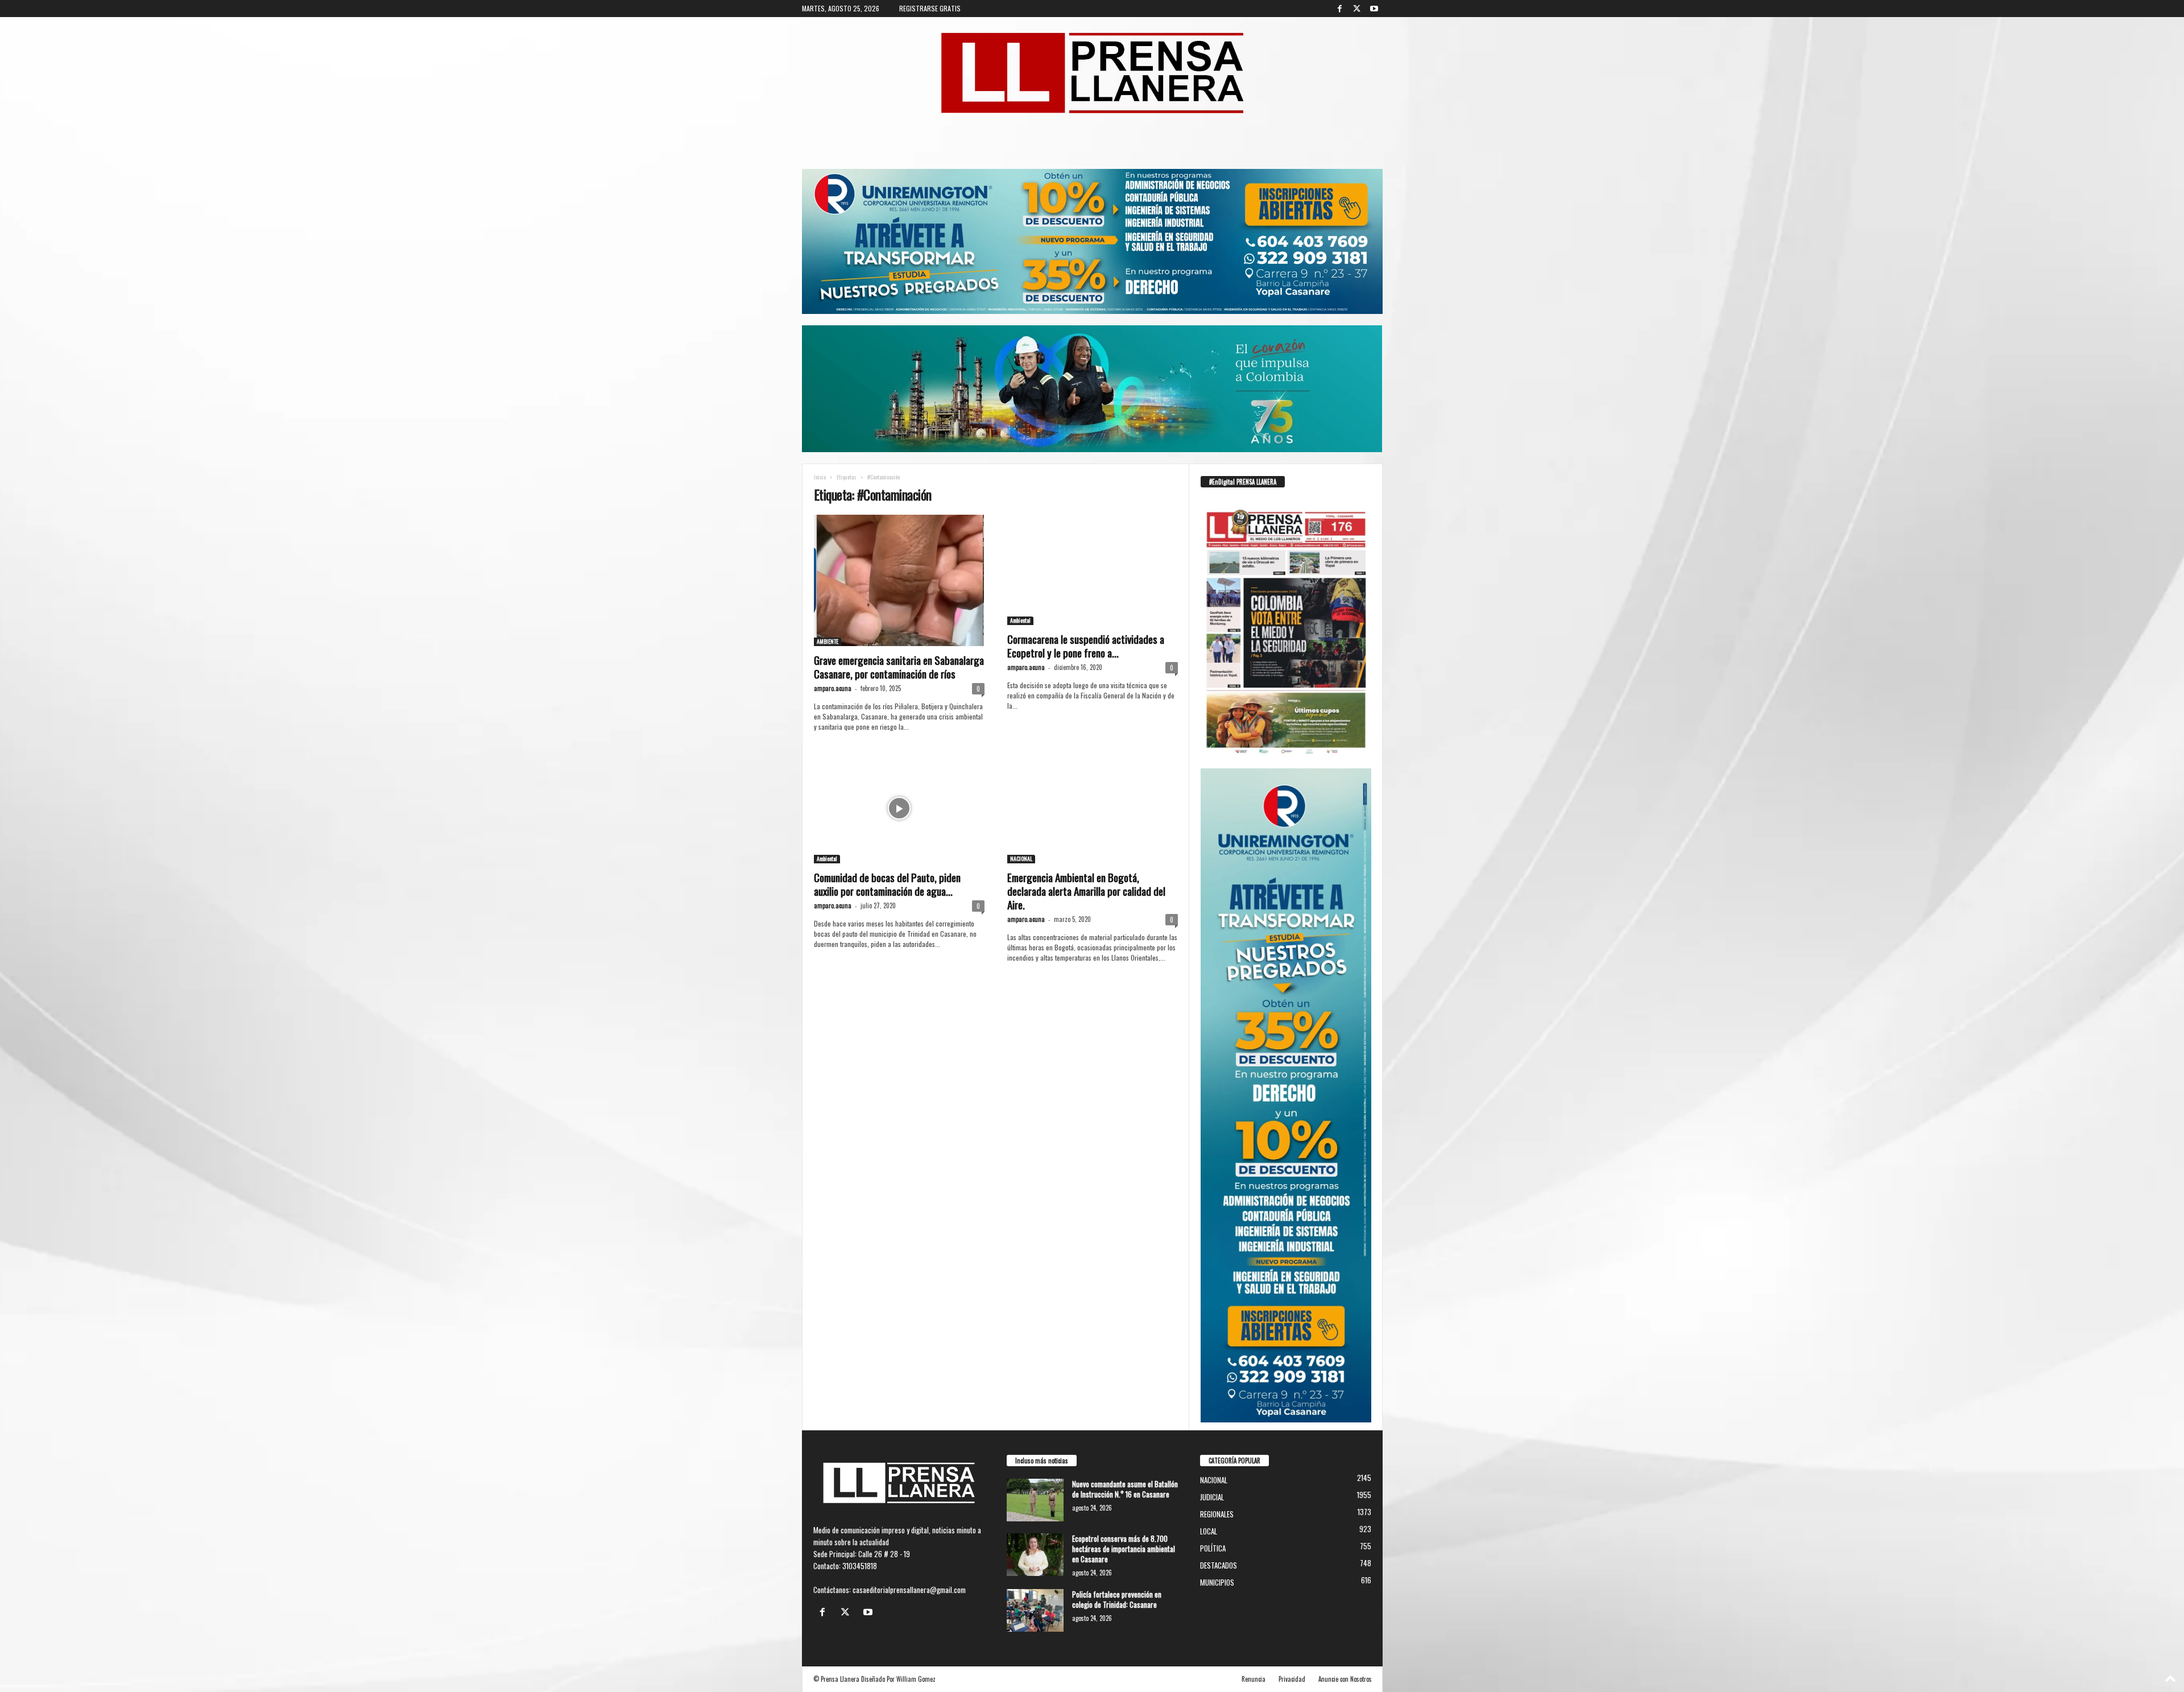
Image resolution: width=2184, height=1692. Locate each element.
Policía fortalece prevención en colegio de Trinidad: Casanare (1117, 1599)
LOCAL (1209, 1531)
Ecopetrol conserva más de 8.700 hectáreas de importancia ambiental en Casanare (1124, 1549)
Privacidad (1292, 1679)
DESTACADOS (1219, 1565)
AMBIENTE (828, 642)
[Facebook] (1340, 9)
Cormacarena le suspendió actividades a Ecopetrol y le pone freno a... (1086, 646)
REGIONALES (1217, 1514)
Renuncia (1254, 1679)
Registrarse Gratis (930, 8)
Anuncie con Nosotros (1345, 1679)
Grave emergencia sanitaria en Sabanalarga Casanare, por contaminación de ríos (899, 667)
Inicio (820, 477)
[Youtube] (1374, 9)
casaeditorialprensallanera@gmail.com (909, 1590)
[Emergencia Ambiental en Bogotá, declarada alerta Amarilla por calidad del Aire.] (1093, 808)
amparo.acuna (833, 688)
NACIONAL (1021, 859)
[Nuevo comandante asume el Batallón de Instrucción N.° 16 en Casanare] (1035, 1500)
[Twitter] (1357, 9)
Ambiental (1020, 620)
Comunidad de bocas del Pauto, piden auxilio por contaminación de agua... (887, 884)
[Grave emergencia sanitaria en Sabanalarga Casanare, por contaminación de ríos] (899, 580)
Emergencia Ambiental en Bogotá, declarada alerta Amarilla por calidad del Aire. (1086, 891)
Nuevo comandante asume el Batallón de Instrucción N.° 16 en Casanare (1125, 1489)
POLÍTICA (1213, 1548)
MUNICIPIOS (1217, 1582)
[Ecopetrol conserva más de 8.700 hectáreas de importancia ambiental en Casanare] (1035, 1555)
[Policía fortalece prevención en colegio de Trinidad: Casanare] (1035, 1610)
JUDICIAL (1212, 1497)
